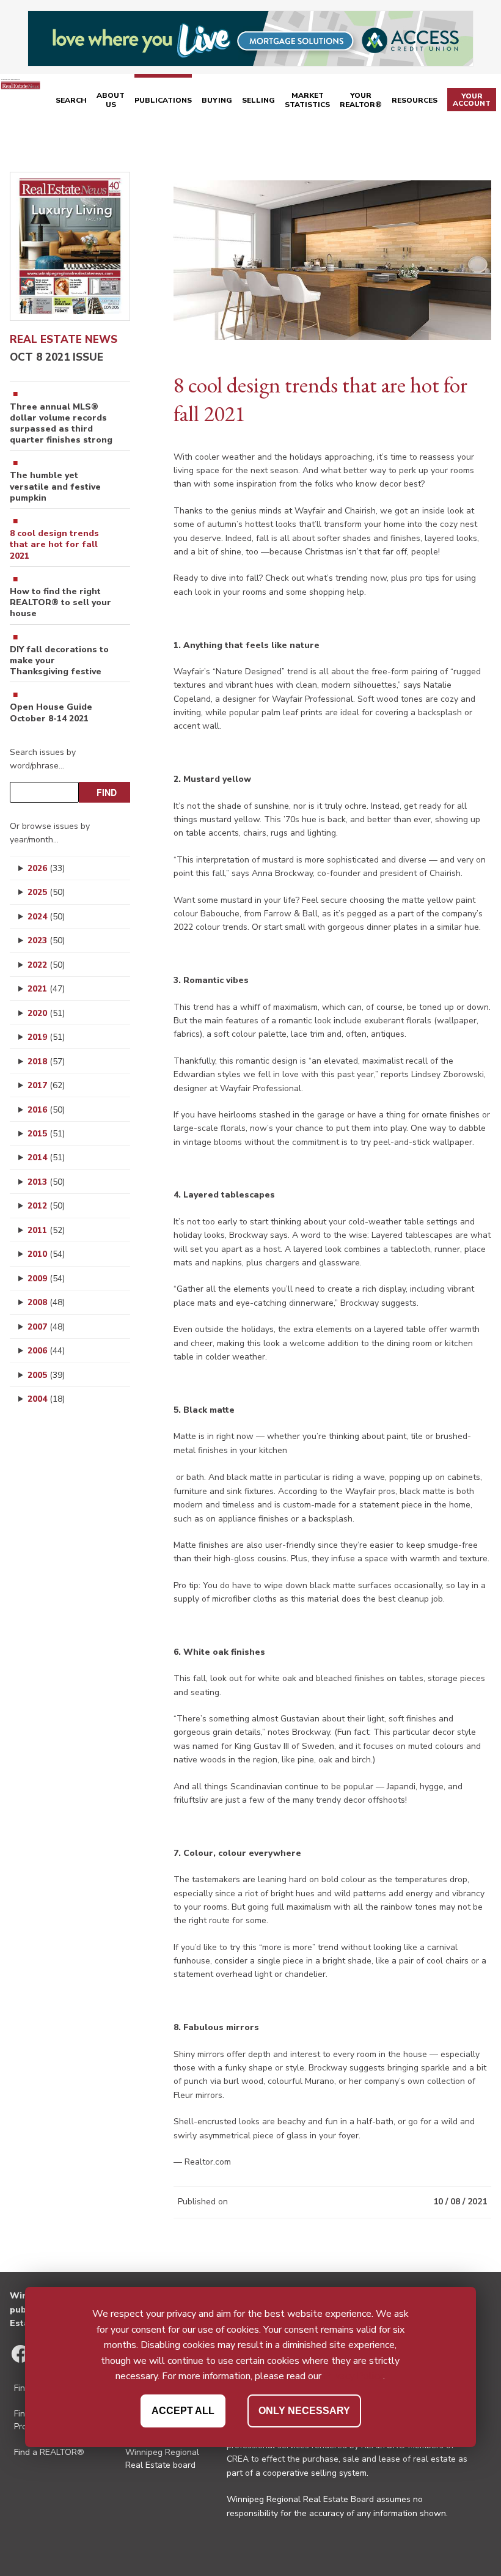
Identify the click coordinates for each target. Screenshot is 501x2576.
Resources (415, 100)
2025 (46, 892)
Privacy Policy (353, 2376)
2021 (46, 989)
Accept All (183, 2411)
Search (71, 100)
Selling (258, 100)
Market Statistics (307, 100)
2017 (46, 1085)
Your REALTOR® (361, 100)
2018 (46, 1062)
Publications (163, 100)
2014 (46, 1157)
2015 (46, 1134)
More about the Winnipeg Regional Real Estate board (162, 2452)
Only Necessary (304, 2411)
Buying (217, 100)
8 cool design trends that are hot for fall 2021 (54, 545)
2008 (46, 1302)
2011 (46, 1230)
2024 (46, 917)
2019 (46, 1037)
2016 (46, 1110)
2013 (46, 1182)
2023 (46, 940)
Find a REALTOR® (49, 2452)
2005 (46, 1375)
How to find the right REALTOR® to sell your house (60, 603)
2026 (46, 868)
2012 (46, 1206)
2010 (46, 1254)
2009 (46, 1279)
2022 (46, 965)
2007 (46, 1327)
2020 (46, 1013)
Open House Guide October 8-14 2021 (51, 713)
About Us (111, 100)
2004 (46, 1399)
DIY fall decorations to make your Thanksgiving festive (59, 661)
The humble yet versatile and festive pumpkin (55, 487)
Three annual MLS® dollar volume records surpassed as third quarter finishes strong (61, 424)
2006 (46, 1351)
